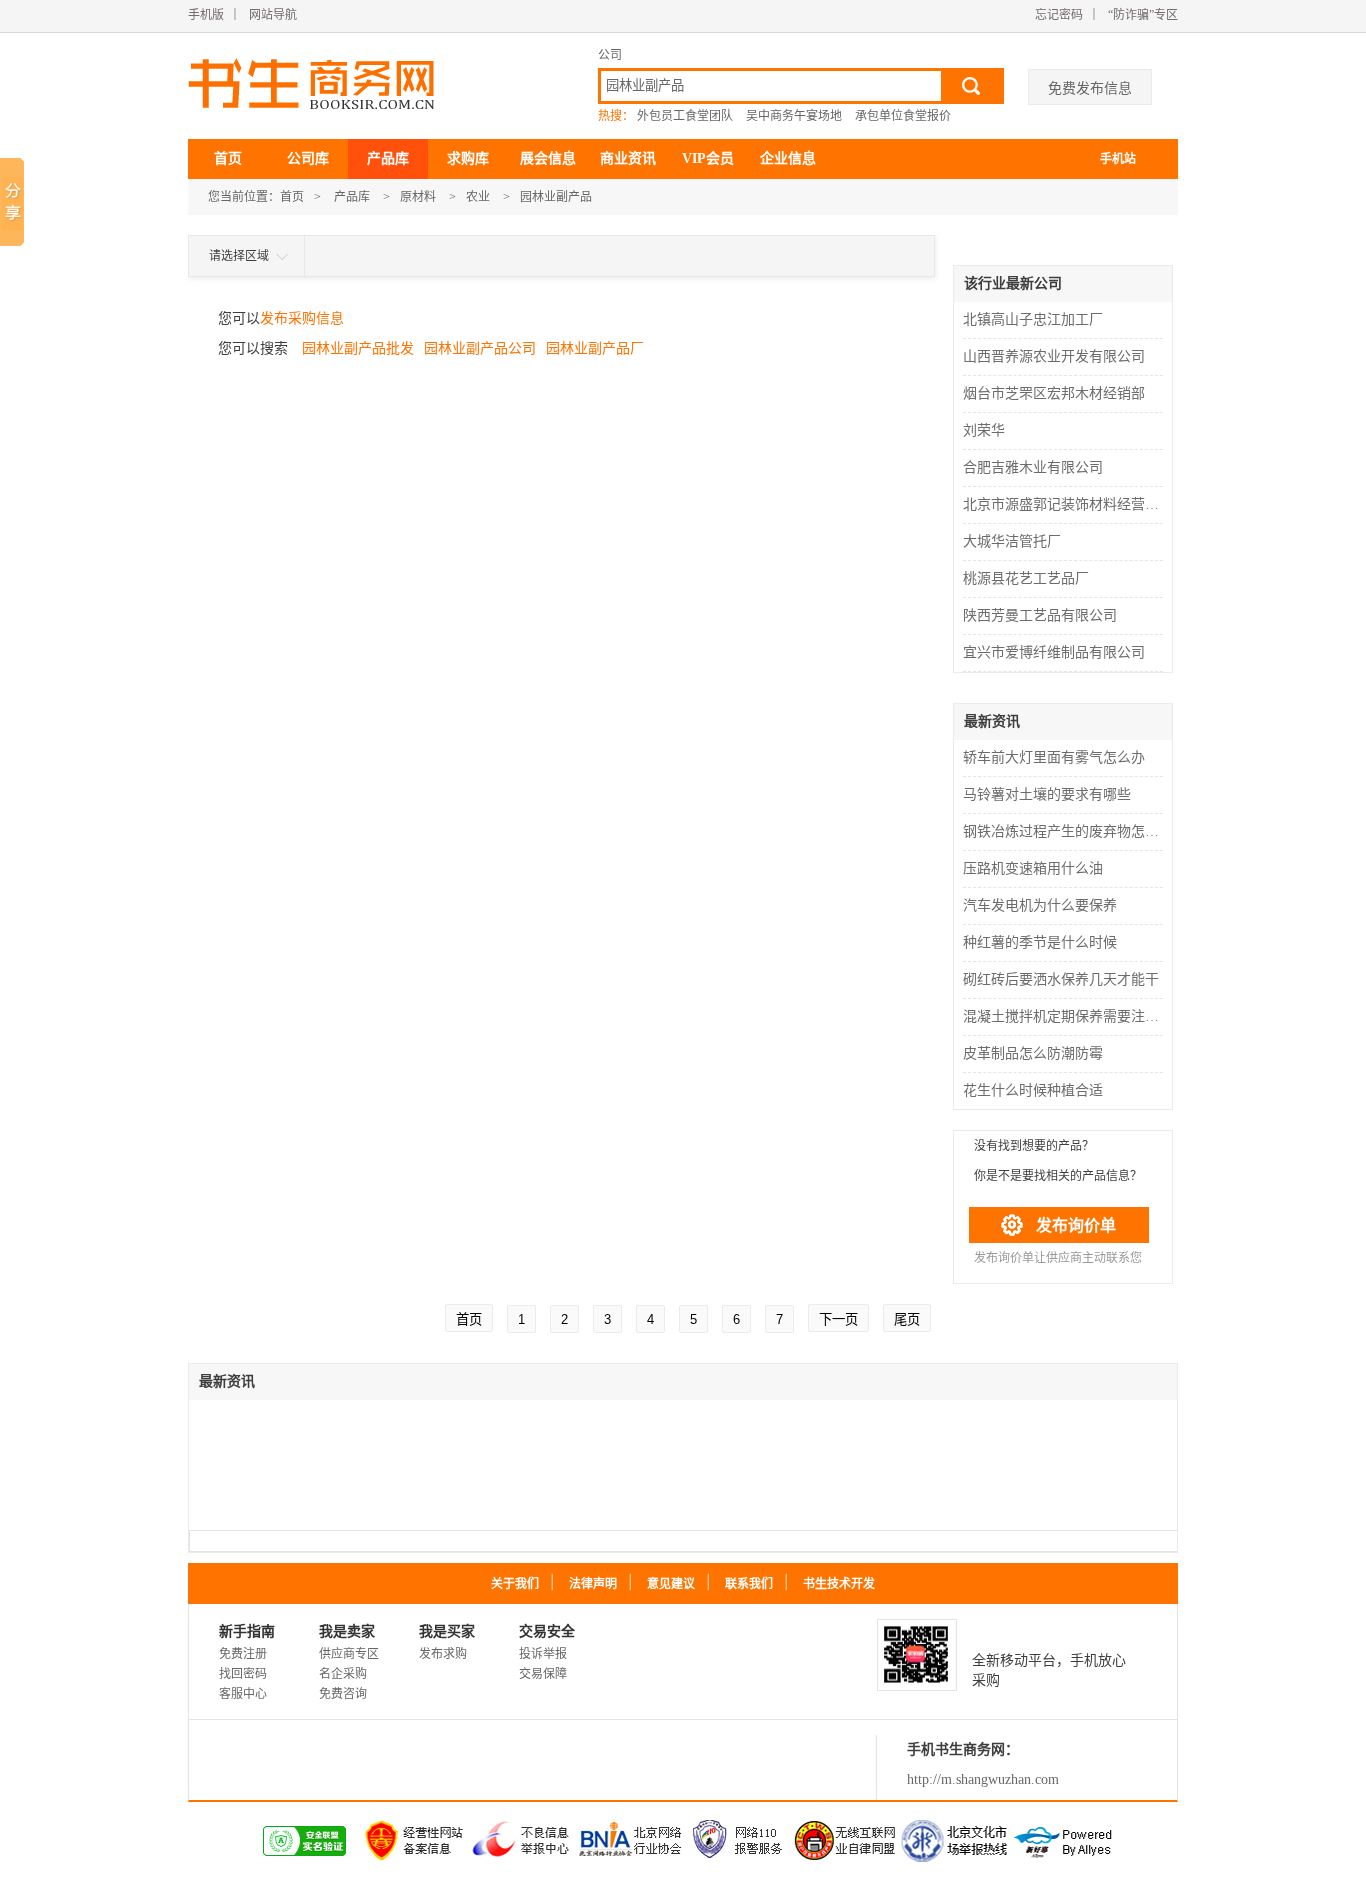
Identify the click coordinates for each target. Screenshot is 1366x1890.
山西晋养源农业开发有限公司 (1054, 356)
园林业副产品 (556, 197)
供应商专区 (349, 1654)
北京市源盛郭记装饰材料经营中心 (1065, 504)
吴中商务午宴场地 (794, 116)
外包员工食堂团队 (685, 116)
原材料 (418, 197)
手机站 (1118, 159)
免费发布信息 (1090, 88)
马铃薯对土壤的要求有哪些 (1047, 794)
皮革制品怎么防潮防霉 (1033, 1053)
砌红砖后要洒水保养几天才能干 (1061, 979)
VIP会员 (708, 158)
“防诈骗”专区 (1143, 15)
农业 (478, 197)
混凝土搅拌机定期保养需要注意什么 (1065, 1016)
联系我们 (749, 1584)
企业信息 (788, 158)
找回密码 (243, 1674)
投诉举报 (543, 1654)
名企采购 (343, 1674)
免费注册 (243, 1654)
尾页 (907, 1319)
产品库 (388, 158)
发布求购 (443, 1654)
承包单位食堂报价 (903, 116)
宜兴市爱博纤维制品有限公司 (1054, 652)
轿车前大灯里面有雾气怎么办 (1054, 757)
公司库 (308, 158)
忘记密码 (1059, 15)
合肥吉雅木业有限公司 (1033, 467)
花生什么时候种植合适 (1033, 1090)
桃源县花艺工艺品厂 (1026, 578)
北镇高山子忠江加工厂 (1033, 319)
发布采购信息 (302, 318)
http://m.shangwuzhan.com (983, 1779)
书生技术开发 (839, 1584)
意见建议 (671, 1584)
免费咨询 (343, 1694)
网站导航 (273, 15)
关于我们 (515, 1584)
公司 (610, 55)
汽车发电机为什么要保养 (1040, 905)
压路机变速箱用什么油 (1033, 868)
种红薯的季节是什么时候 (1040, 942)
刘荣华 (984, 430)
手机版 (206, 15)
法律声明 (593, 1584)
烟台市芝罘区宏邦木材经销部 (1054, 393)
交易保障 (543, 1674)
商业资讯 (628, 158)
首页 (228, 158)
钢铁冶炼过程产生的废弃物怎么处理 (1065, 831)
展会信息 (548, 158)
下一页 (838, 1319)
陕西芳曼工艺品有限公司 (1040, 615)
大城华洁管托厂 (1012, 541)
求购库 (468, 158)
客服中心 (243, 1694)
